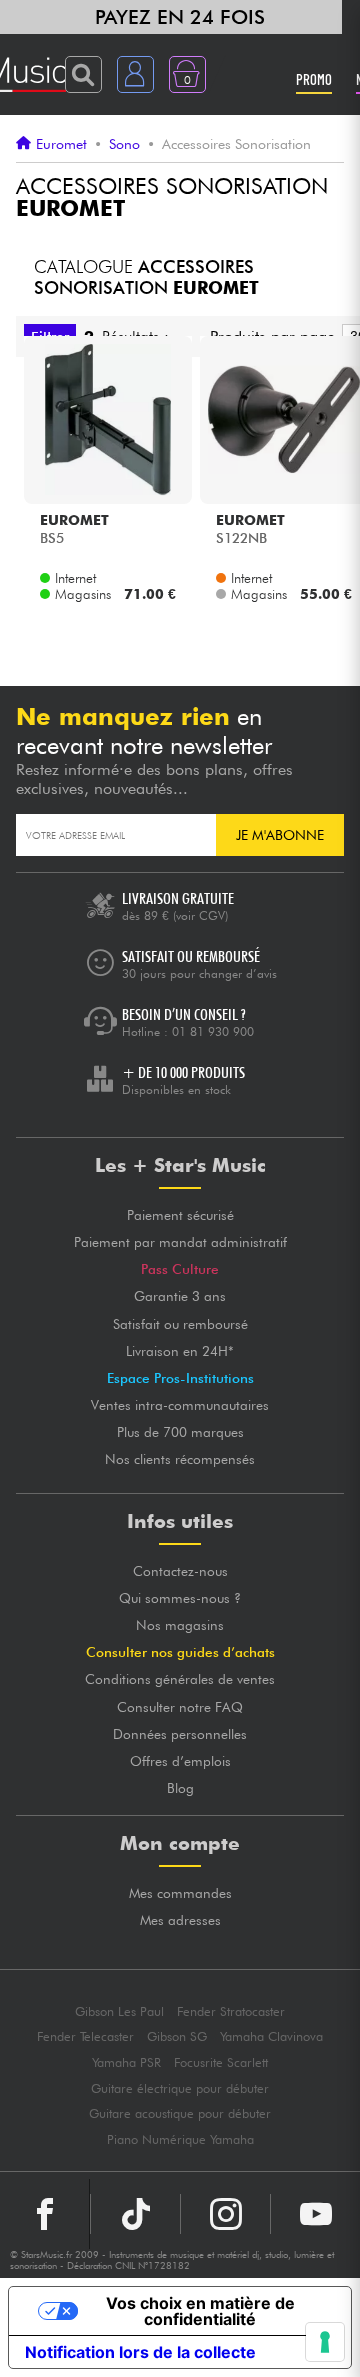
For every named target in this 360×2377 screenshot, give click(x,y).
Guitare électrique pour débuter (180, 2088)
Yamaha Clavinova (271, 2036)
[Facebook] (45, 2214)
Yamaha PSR (126, 2062)
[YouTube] (315, 2214)
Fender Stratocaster (231, 2011)
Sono (124, 144)
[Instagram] (225, 2214)
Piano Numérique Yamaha (180, 2139)
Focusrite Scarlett (221, 2062)
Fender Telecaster (85, 2036)
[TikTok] (135, 2214)
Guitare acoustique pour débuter (180, 2113)
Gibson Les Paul (119, 2011)
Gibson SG (177, 2036)
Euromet (61, 144)
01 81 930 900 (213, 1031)
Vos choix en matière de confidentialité (200, 2311)
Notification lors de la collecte (140, 2352)
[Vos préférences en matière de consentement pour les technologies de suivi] (325, 2342)
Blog (180, 1788)
